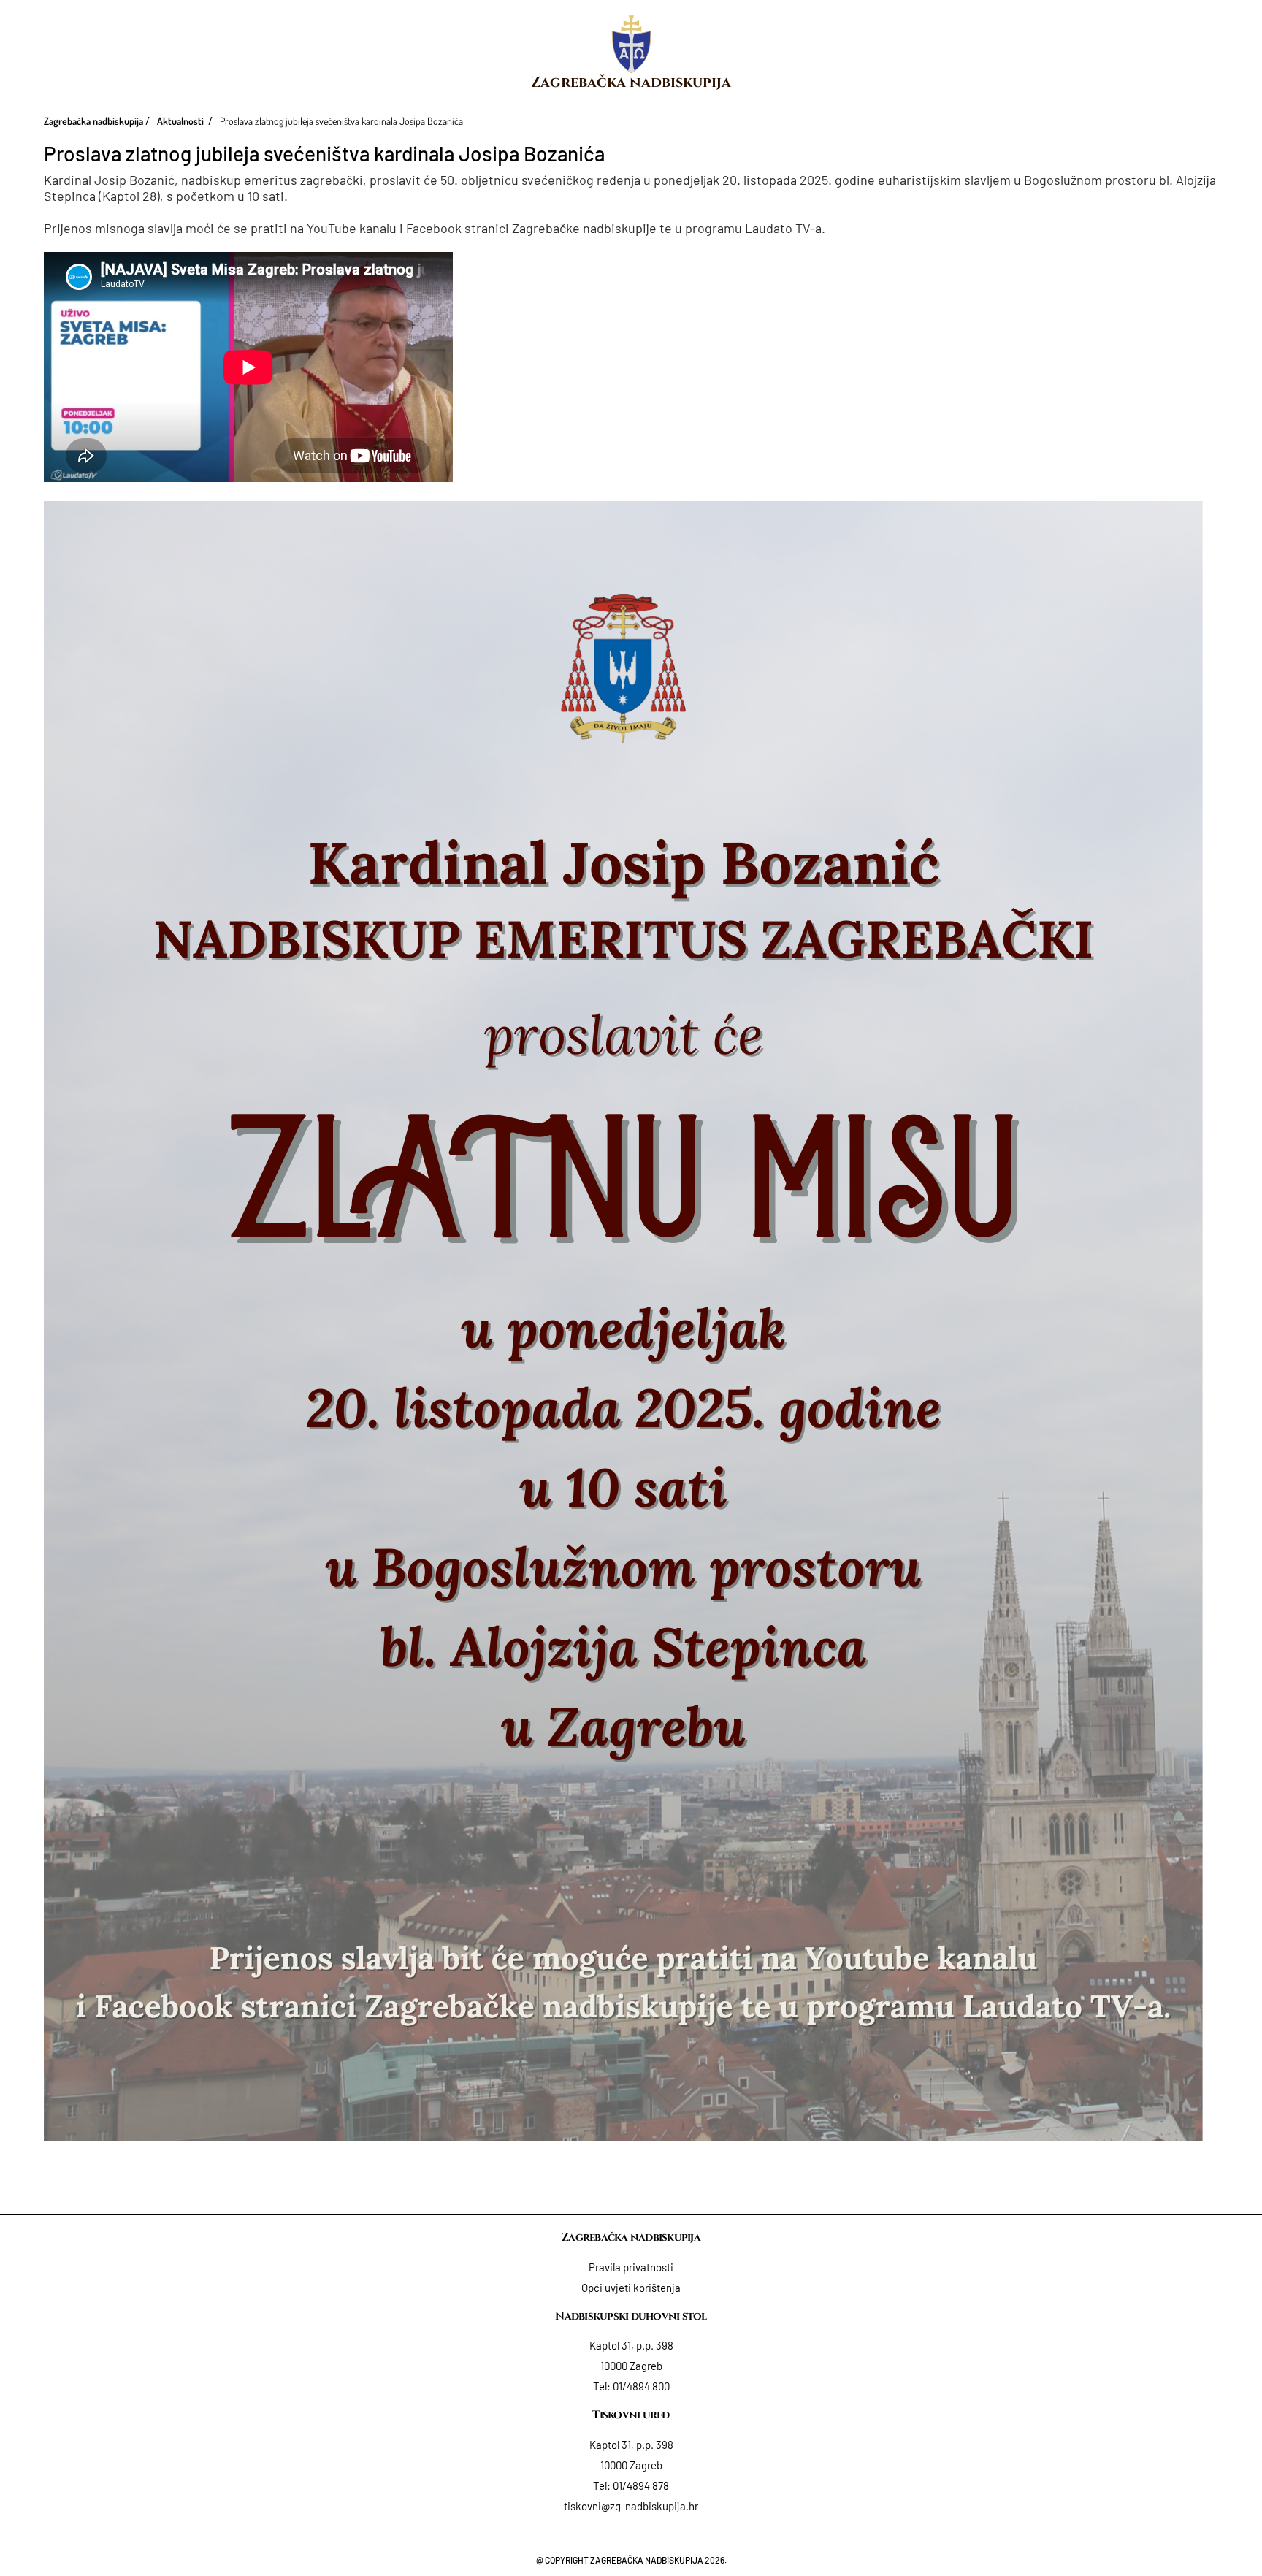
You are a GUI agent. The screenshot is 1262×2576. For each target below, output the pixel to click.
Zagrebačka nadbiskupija (631, 82)
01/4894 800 (641, 2386)
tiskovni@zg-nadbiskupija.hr (631, 2506)
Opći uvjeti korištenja (631, 2288)
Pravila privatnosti (631, 2267)
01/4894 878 (641, 2485)
